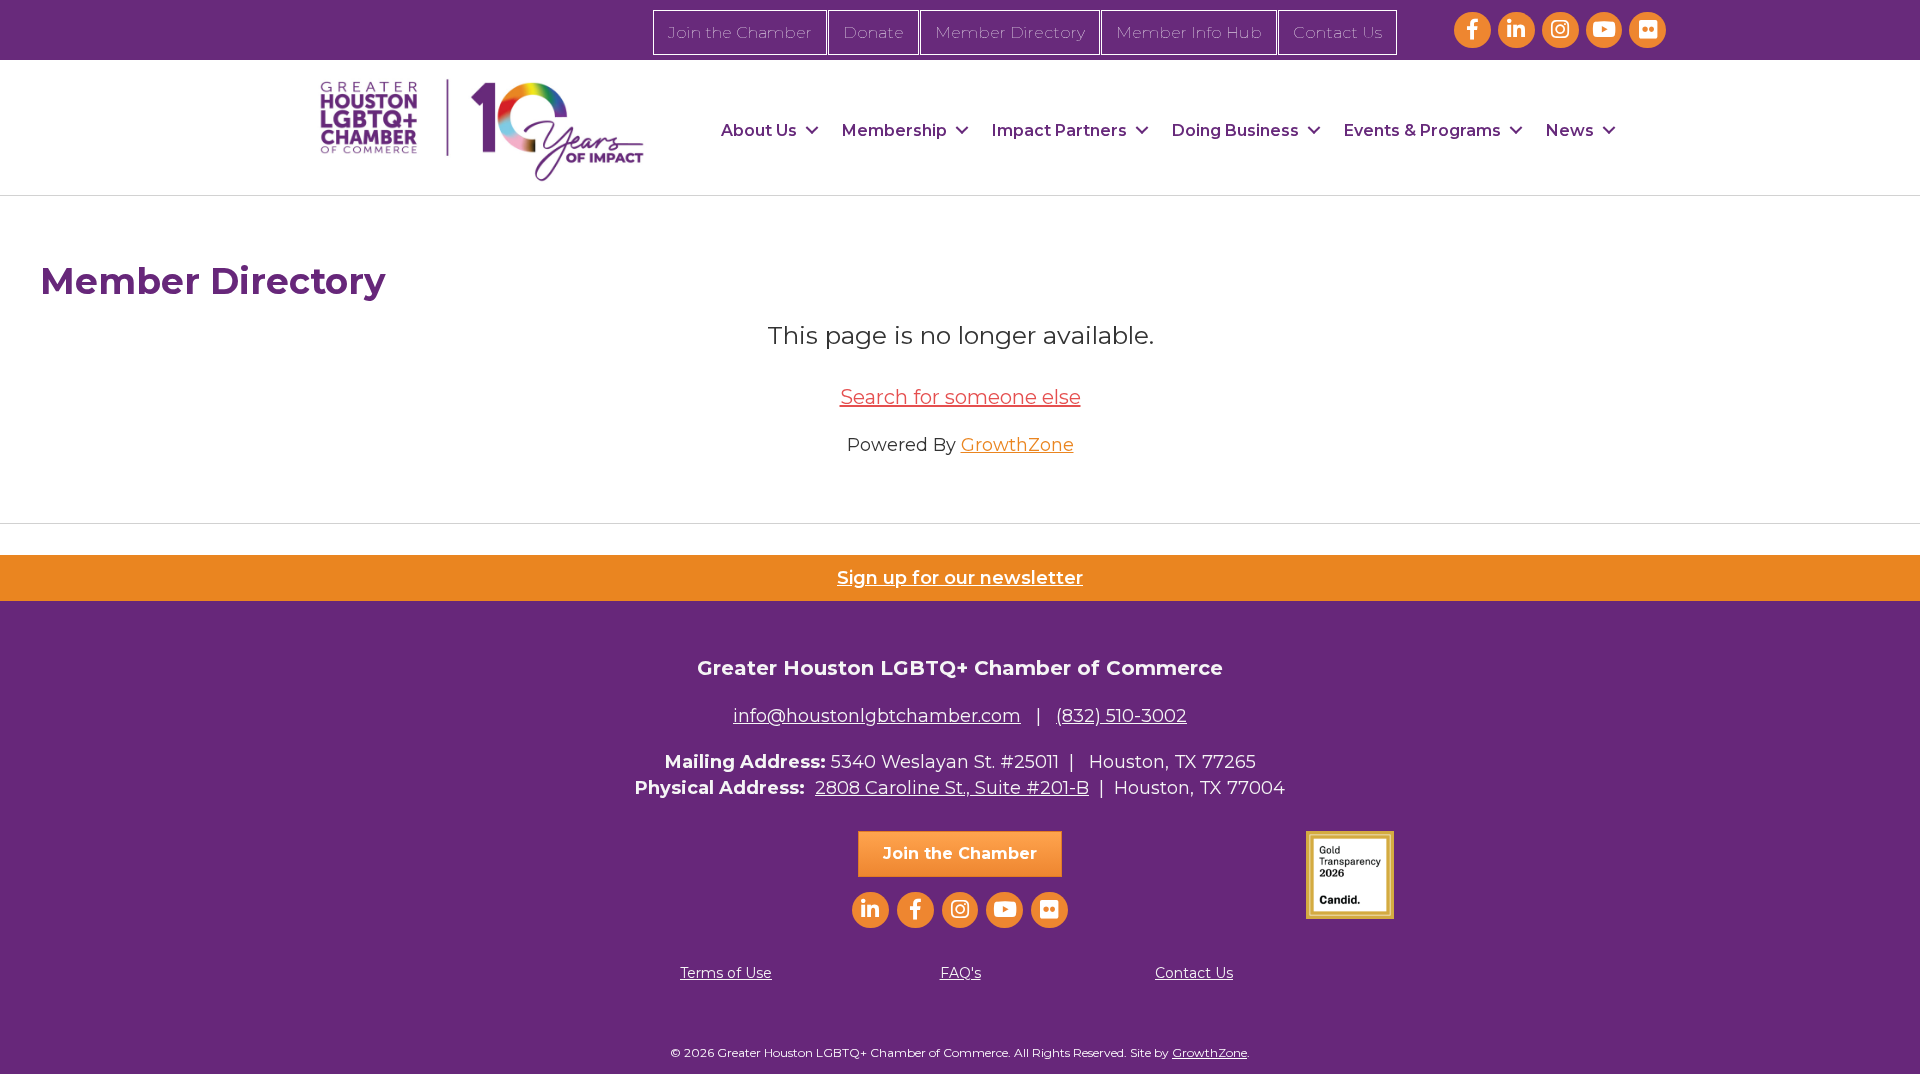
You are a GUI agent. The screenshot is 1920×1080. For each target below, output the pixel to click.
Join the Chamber (740, 32)
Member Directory (1010, 32)
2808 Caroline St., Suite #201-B (952, 788)
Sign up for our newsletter (960, 578)
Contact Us (1337, 32)
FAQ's (960, 973)
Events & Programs (1422, 130)
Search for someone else (960, 397)
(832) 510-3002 (1121, 716)
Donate (873, 32)
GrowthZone (1017, 445)
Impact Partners (1059, 130)
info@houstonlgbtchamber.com (877, 716)
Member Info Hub (1189, 32)
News (1570, 130)
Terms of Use (726, 973)
